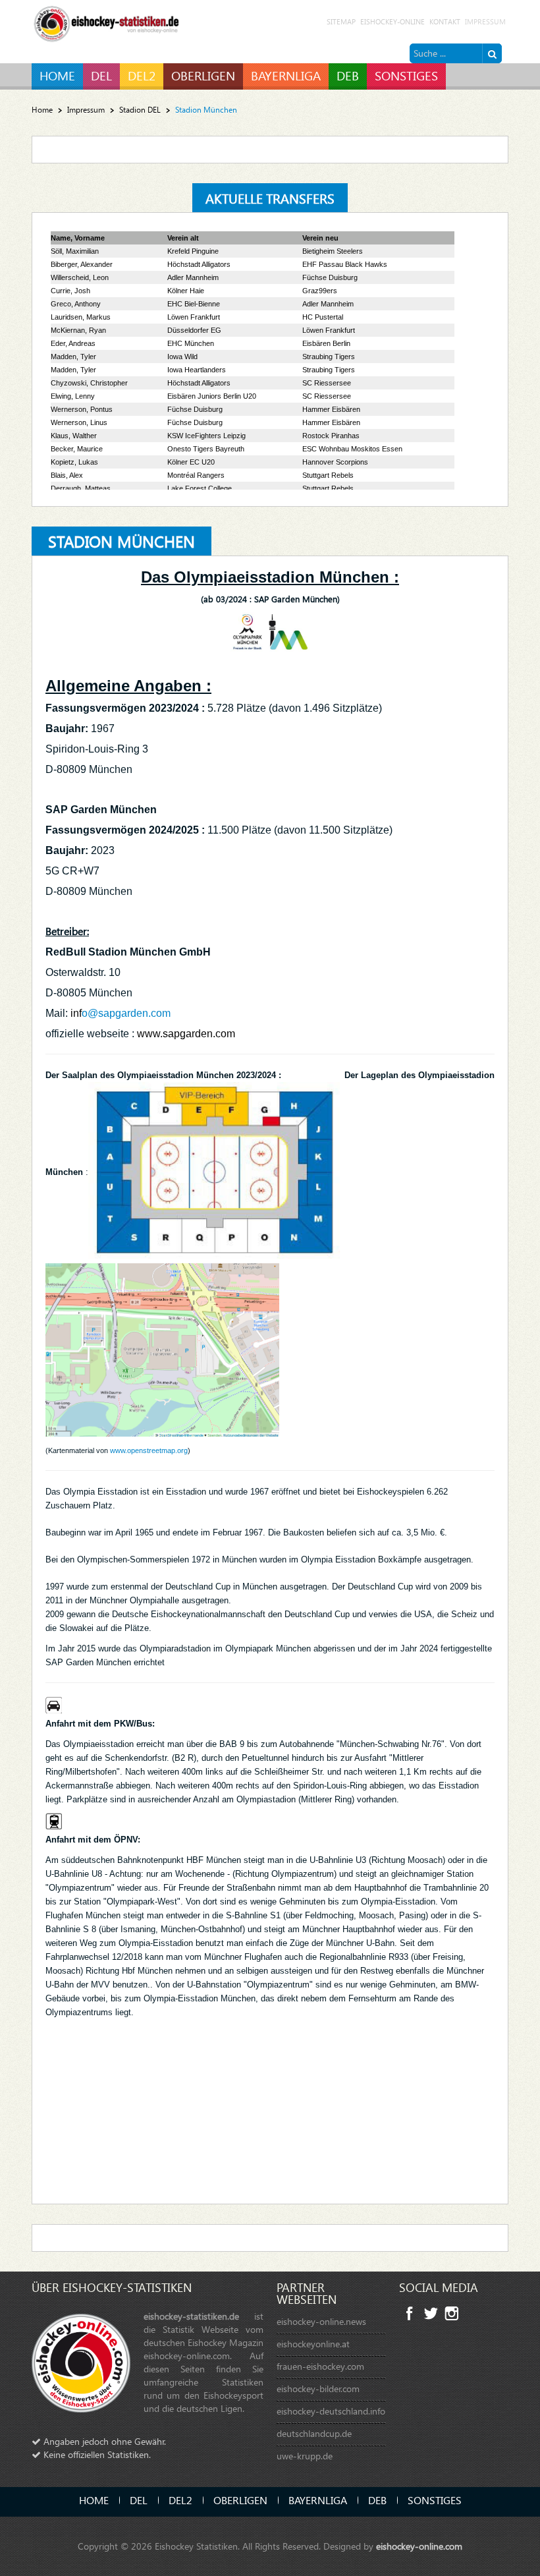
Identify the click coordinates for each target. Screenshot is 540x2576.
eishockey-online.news (321, 2321)
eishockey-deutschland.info (331, 2411)
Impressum (485, 21)
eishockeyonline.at (313, 2344)
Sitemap (341, 21)
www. (150, 1034)
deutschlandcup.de (314, 2433)
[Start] (492, 53)
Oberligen (240, 2500)
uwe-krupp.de (305, 2456)
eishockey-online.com (419, 2546)
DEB (377, 2500)
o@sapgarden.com (126, 1013)
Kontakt (445, 21)
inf (76, 1013)
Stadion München (121, 541)
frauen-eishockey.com (320, 2366)
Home (42, 110)
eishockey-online (392, 21)
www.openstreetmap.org (149, 1450)
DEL (139, 2500)
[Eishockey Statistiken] (107, 21)
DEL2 (180, 2500)
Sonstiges (435, 2500)
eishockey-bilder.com (318, 2389)
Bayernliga (318, 2500)
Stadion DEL (140, 110)
